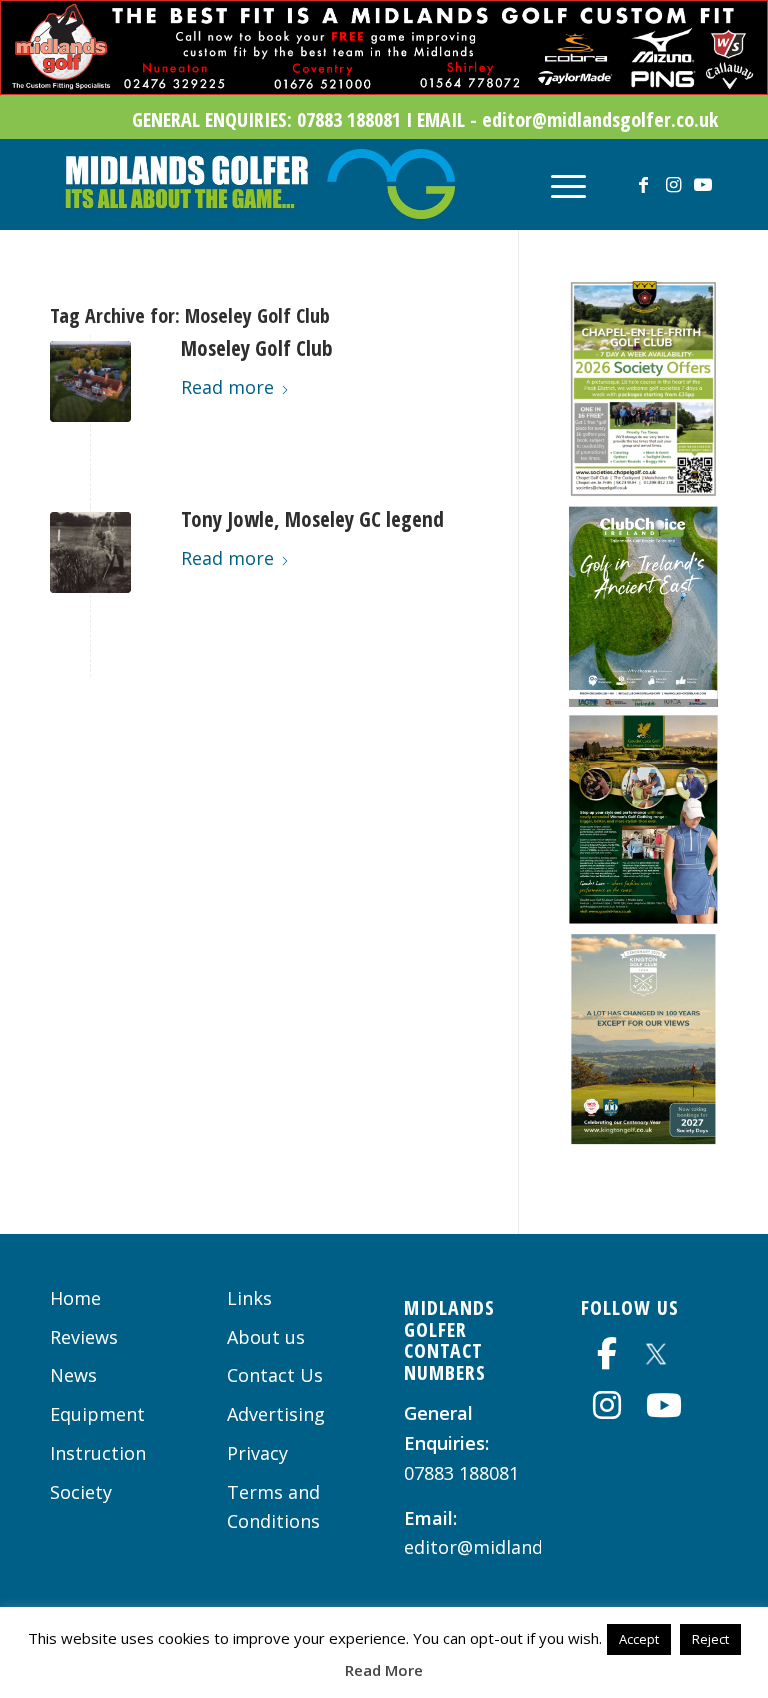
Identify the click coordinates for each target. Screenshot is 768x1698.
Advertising (276, 1414)
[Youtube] (664, 1405)
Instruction (98, 1453)
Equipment (97, 1414)
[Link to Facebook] (643, 184)
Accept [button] (639, 1639)
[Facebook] (607, 1353)
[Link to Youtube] (703, 184)
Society (81, 1492)
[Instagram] (607, 1405)
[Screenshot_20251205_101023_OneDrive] (643, 490)
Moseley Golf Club (257, 348)
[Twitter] (656, 1350)
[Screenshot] (90, 381)
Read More (384, 1670)
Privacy (257, 1453)
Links (249, 1298)
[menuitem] (558, 184)
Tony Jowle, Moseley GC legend (312, 519)
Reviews (84, 1337)
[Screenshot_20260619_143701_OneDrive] (643, 917)
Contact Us (275, 1375)
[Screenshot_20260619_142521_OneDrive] (643, 1138)
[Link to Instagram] (673, 184)
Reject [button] (710, 1639)
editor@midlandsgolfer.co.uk (528, 1547)
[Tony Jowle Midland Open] (90, 552)
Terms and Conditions (273, 1507)
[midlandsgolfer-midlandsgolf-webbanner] (384, 88)
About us (266, 1337)
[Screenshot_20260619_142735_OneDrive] (643, 700)
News (73, 1375)
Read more (227, 387)
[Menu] (558, 184)
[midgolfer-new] (257, 184)
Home (75, 1298)
